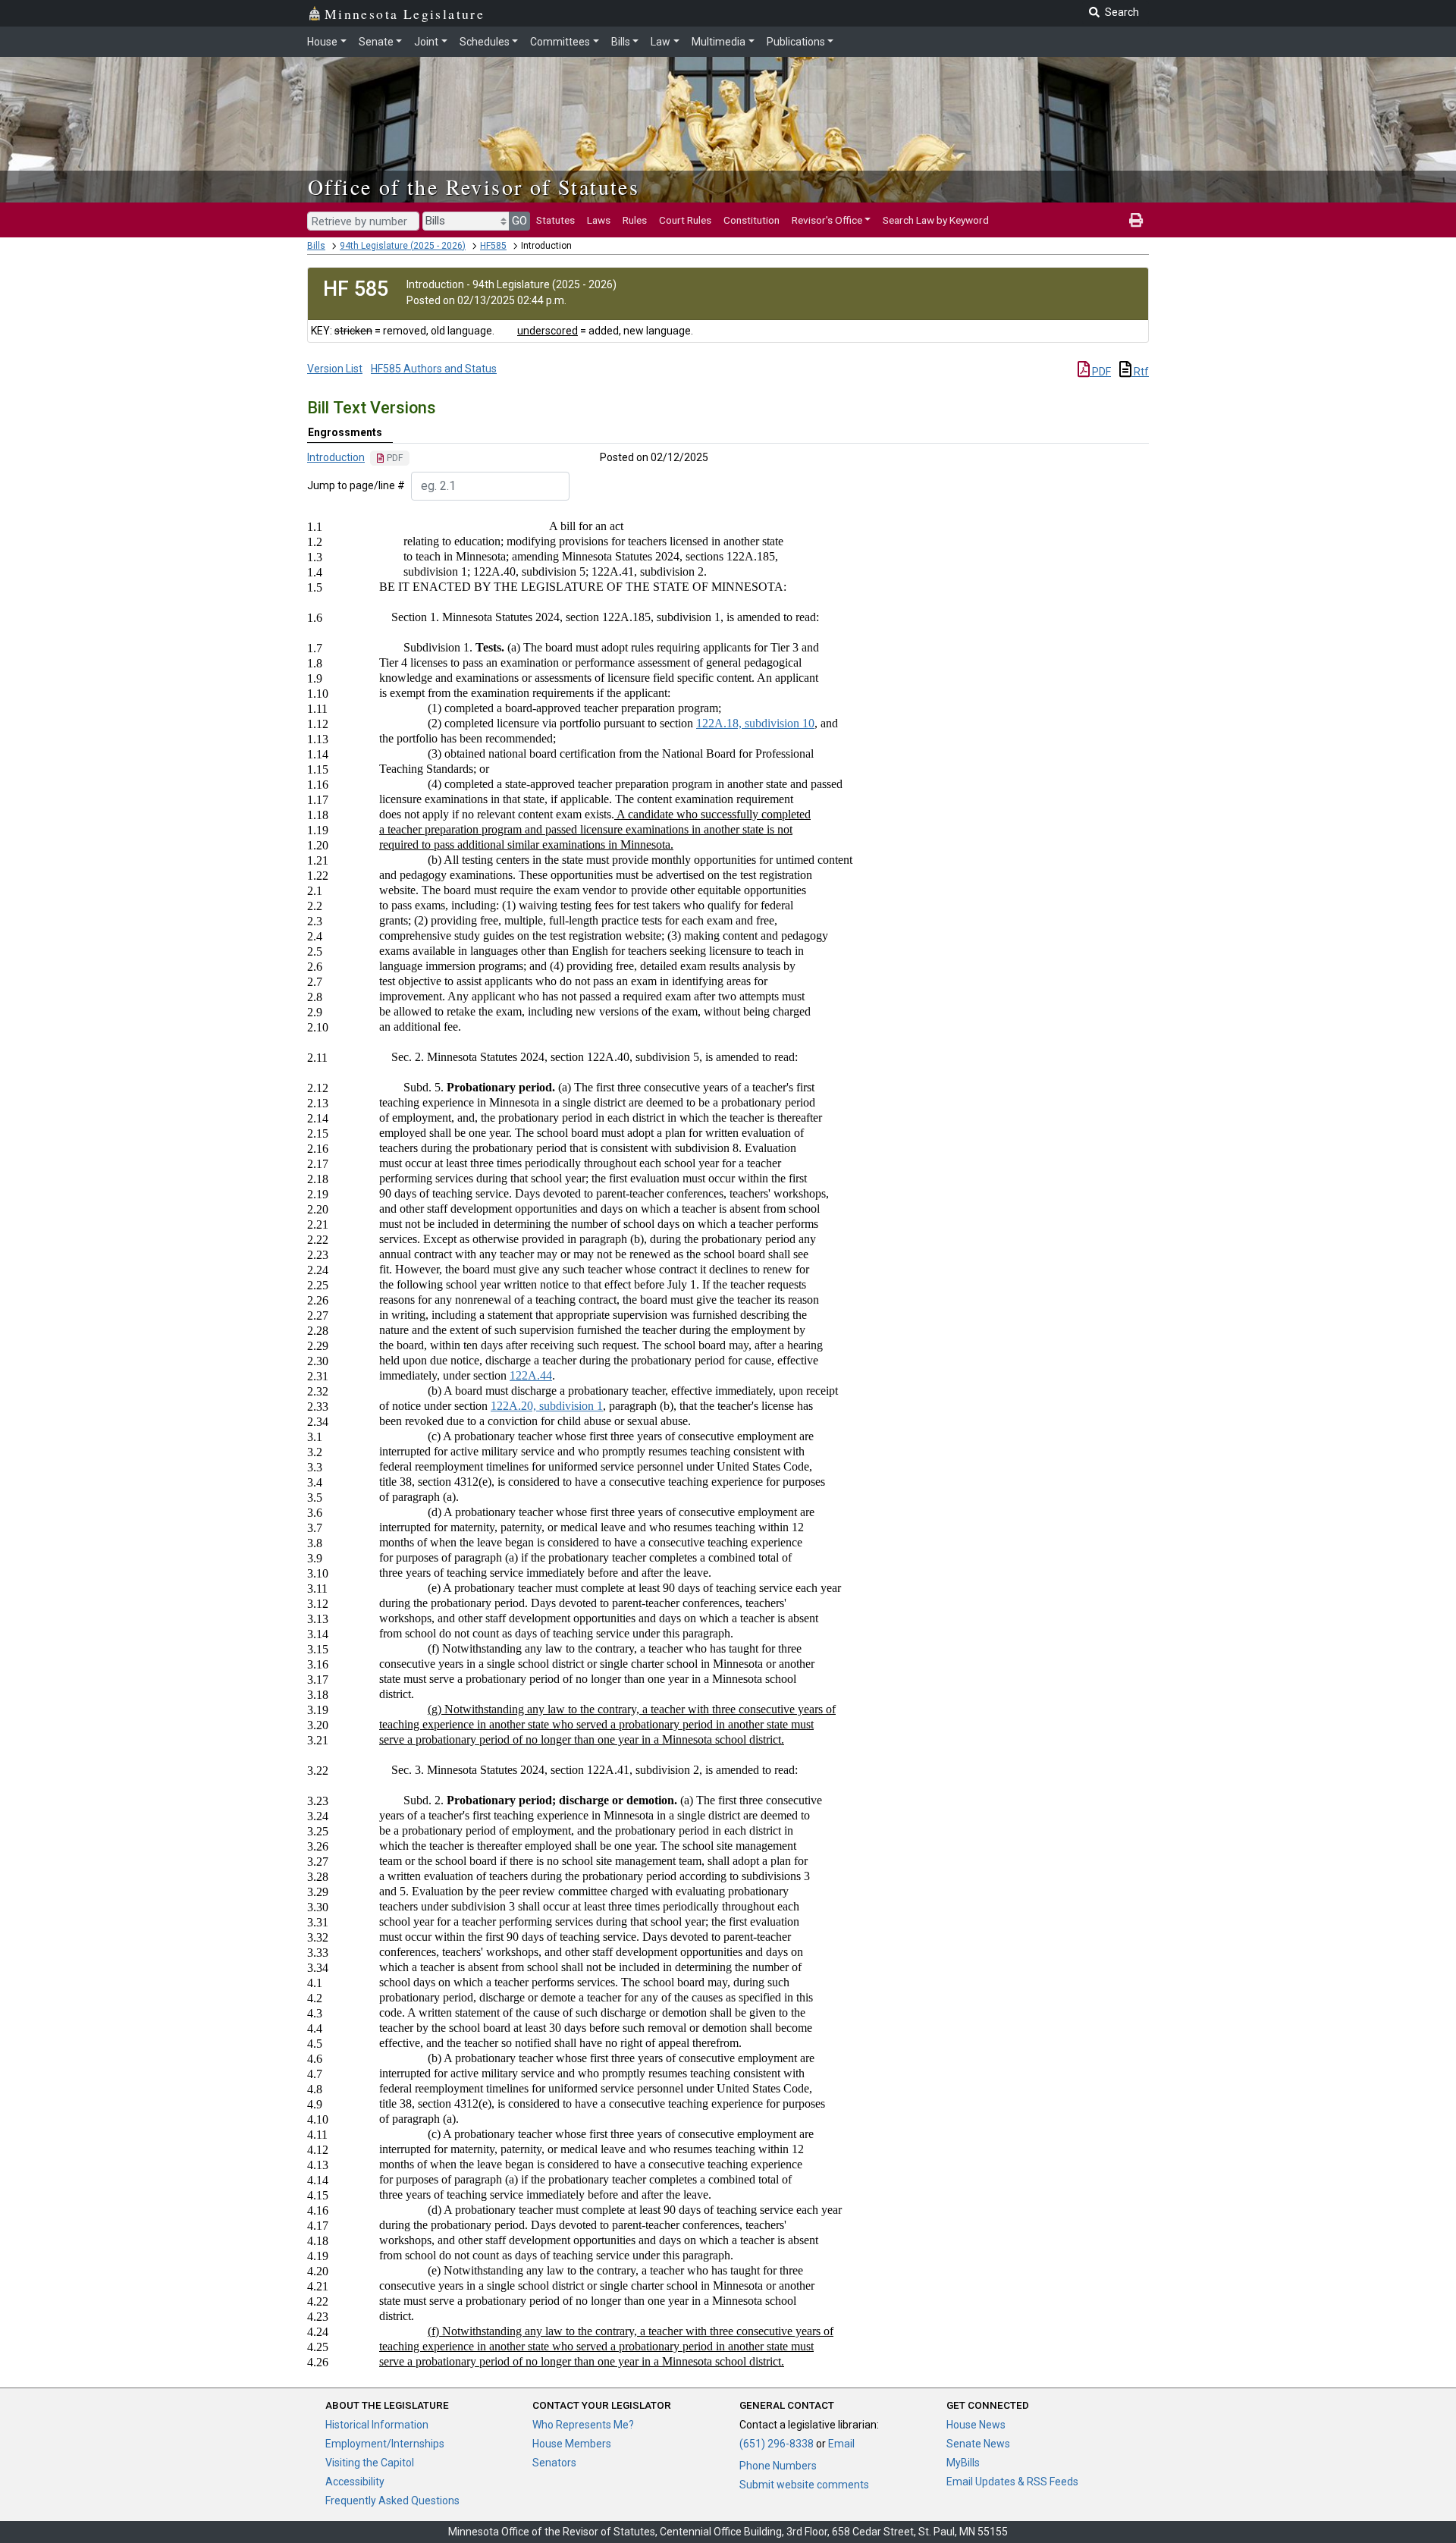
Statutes (555, 220)
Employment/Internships (385, 2444)
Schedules (485, 42)
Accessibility (355, 2482)
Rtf (1140, 372)
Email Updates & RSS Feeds (1012, 2482)
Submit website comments (804, 2485)
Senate (376, 42)
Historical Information (377, 2425)
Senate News (978, 2444)
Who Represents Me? (583, 2425)
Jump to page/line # (356, 485)
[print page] (1136, 220)
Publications (796, 42)
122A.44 (531, 1375)
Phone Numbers (778, 2466)
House (322, 42)
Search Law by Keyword (936, 220)
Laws (599, 220)
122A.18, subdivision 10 (755, 723)
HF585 (493, 246)
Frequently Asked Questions (392, 2501)
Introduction (336, 457)
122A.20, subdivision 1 (547, 1406)
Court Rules (685, 220)
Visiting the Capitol (370, 2463)
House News (976, 2425)
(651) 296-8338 (777, 2444)
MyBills (963, 2463)
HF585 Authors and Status (434, 369)
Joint (426, 42)
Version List (335, 369)
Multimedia (719, 42)
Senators (554, 2463)
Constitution (752, 220)
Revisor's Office (827, 220)
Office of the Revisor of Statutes (474, 187)
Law (661, 42)
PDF (1100, 372)
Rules (635, 220)
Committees (560, 42)
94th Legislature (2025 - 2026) (403, 246)
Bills (621, 42)
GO (519, 221)
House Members (572, 2444)
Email (841, 2444)
